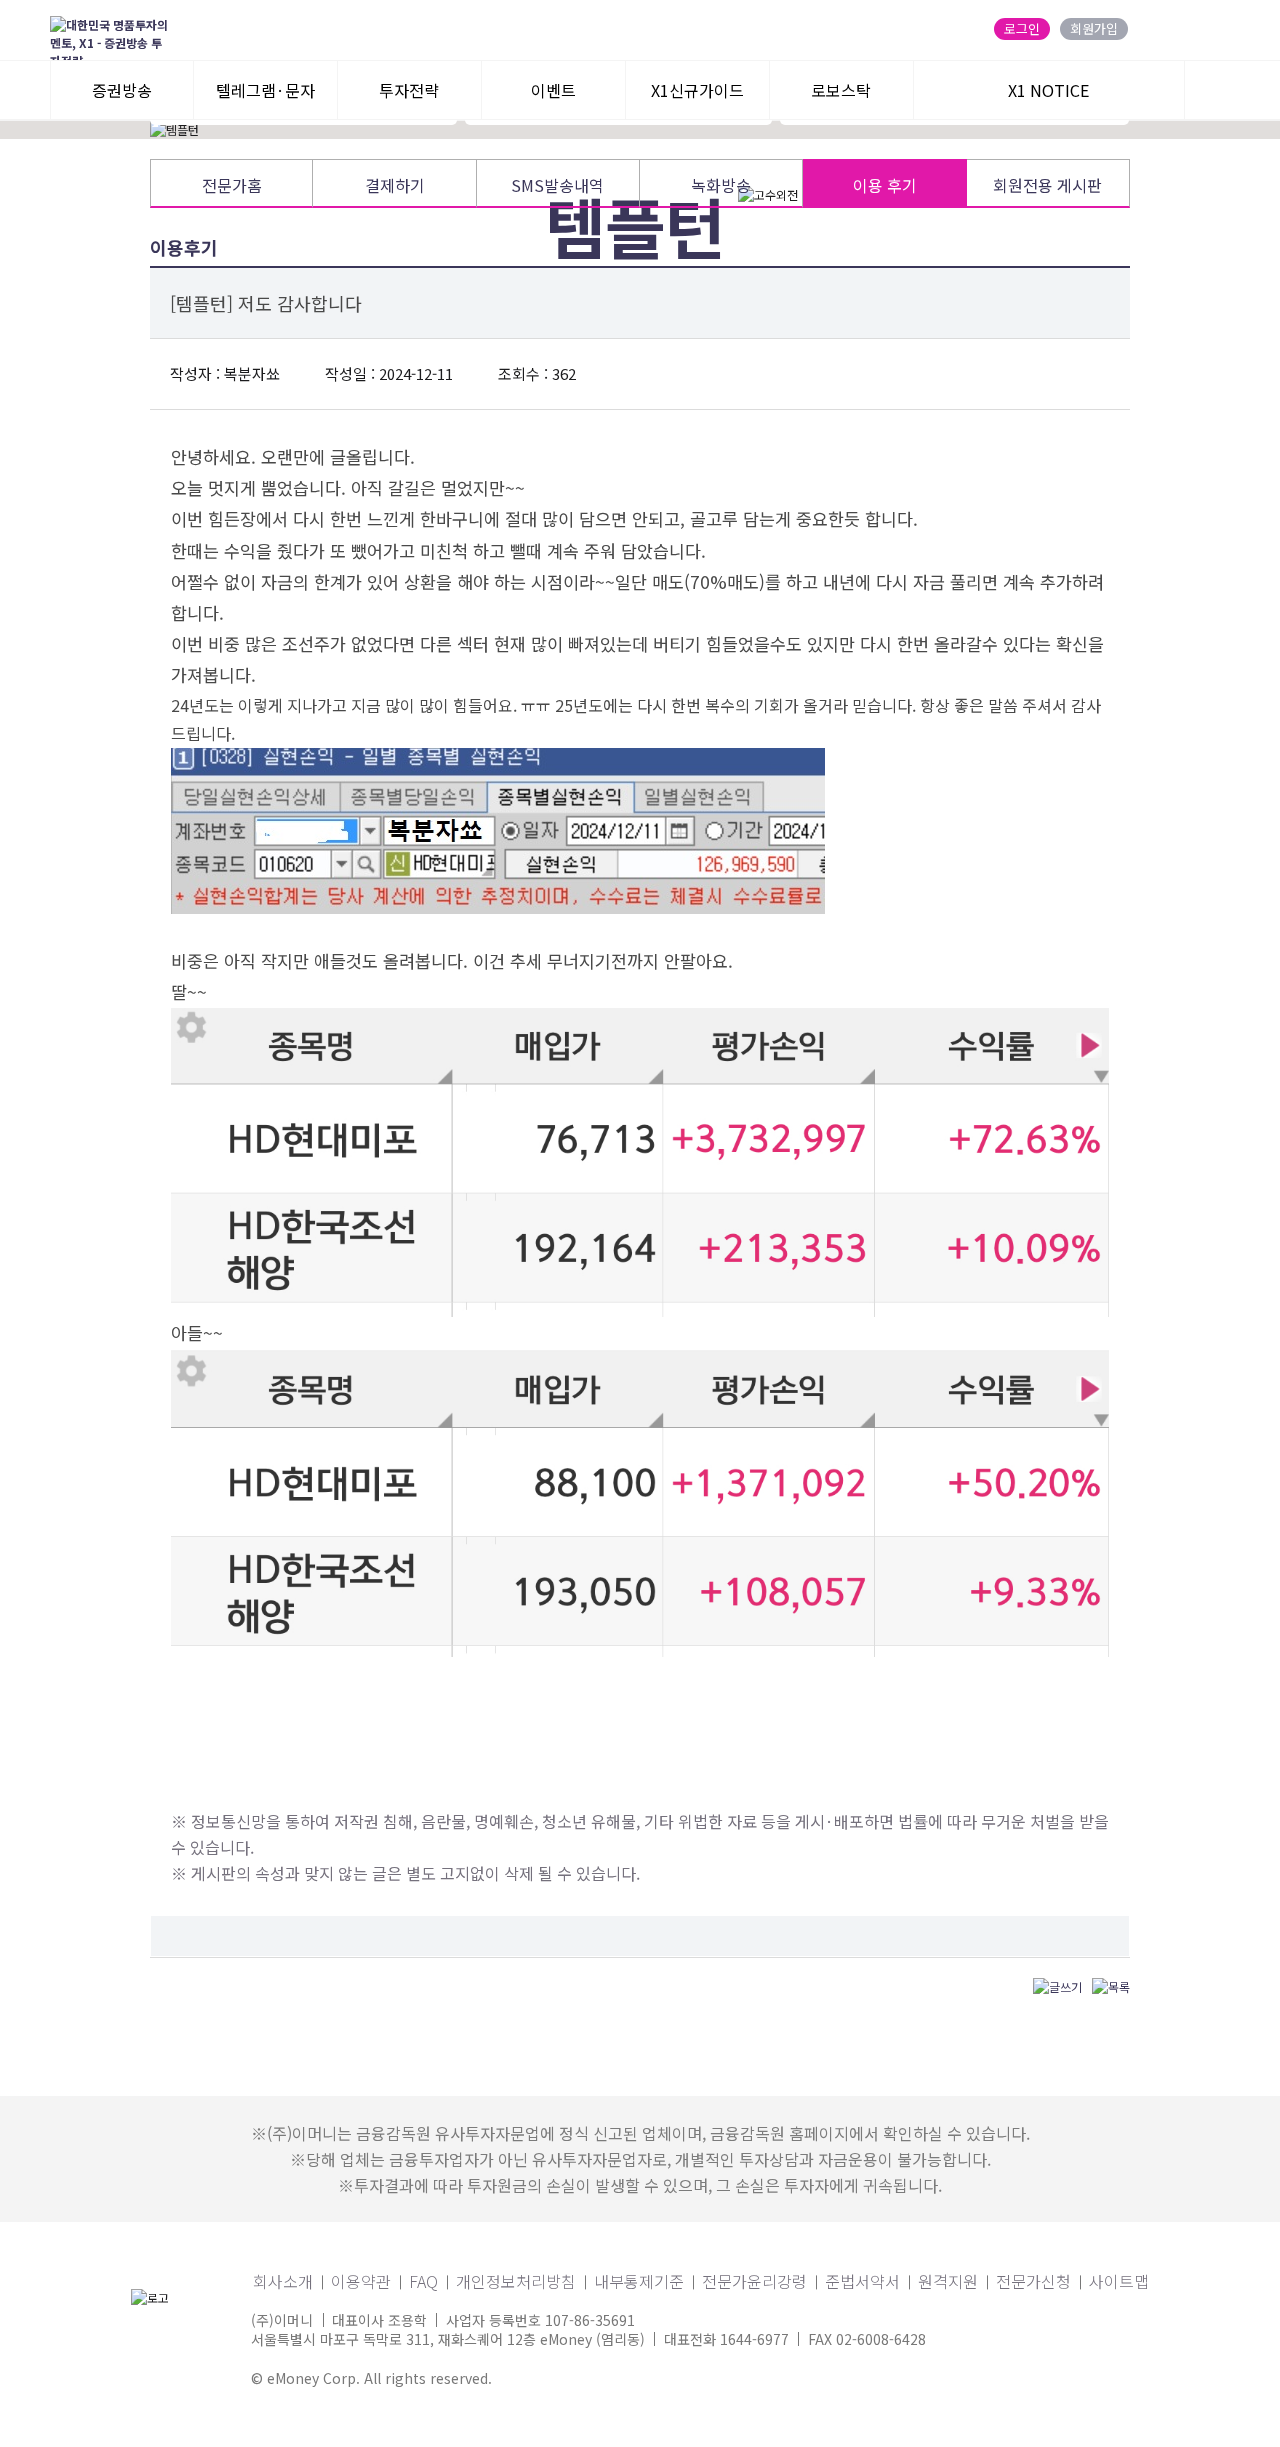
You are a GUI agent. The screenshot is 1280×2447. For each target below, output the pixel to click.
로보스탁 (841, 90)
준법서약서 (862, 2281)
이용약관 (361, 2281)
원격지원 (948, 2281)
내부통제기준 (639, 2281)
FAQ (423, 2281)
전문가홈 (232, 185)
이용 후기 (885, 185)
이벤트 (553, 90)
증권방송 (122, 90)
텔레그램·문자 (265, 90)
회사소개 (283, 2281)
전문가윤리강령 (754, 2281)
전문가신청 (1033, 2281)
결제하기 (395, 185)
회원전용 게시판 (1047, 185)
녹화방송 (721, 185)
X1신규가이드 (697, 90)
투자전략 (409, 90)
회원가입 (1094, 29)
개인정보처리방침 (516, 2281)
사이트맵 (1119, 2281)
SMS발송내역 (557, 185)
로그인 (1022, 29)
